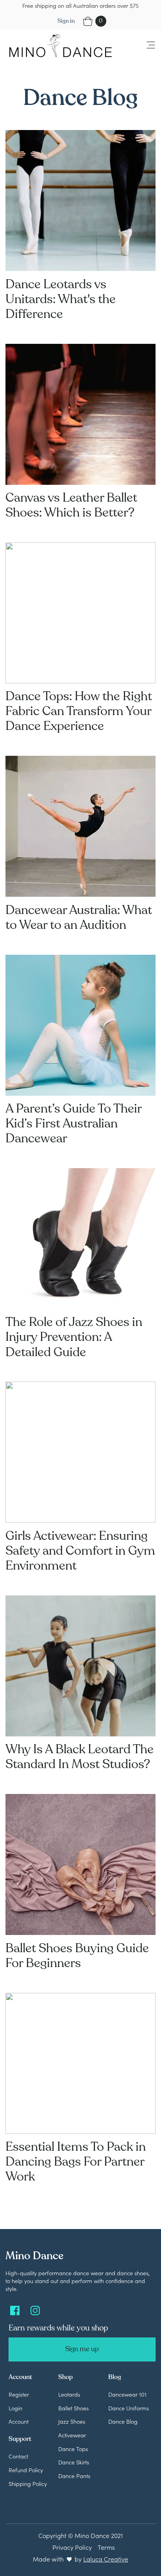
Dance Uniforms (129, 2408)
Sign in (66, 21)
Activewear (72, 2435)
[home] (58, 46)
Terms (106, 2547)
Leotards (69, 2394)
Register (19, 2394)
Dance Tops (73, 2449)
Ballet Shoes (73, 2408)
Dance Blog (123, 2421)
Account (19, 2421)
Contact (18, 2456)
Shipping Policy (28, 2484)
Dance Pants (74, 2476)
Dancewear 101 (127, 2394)
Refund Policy (26, 2470)
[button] (146, 46)
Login (15, 2408)
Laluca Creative (106, 2559)
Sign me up (82, 2349)
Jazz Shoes (72, 2421)
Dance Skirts (74, 2462)
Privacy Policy (72, 2547)
